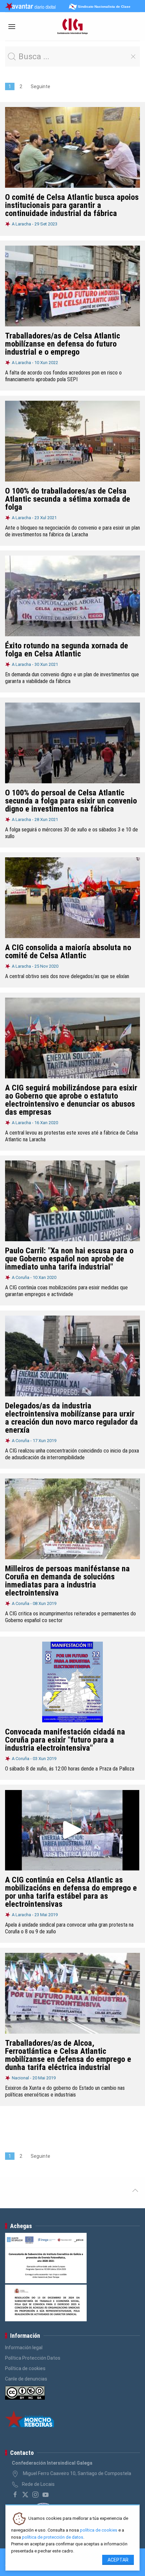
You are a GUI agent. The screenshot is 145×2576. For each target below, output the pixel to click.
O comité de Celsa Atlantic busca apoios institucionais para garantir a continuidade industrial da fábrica (72, 205)
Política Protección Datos (33, 2358)
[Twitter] (25, 2495)
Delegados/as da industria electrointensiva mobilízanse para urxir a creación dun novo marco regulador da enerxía (71, 1418)
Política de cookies (25, 2368)
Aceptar (118, 2560)
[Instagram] (35, 2495)
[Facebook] (15, 2495)
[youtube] (46, 2495)
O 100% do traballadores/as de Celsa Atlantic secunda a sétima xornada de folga (68, 499)
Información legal (24, 2348)
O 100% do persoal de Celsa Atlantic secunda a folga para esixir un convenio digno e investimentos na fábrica (71, 801)
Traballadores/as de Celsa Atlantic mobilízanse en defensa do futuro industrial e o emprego (63, 344)
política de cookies (99, 2530)
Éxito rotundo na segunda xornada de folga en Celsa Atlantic (67, 650)
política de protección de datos (53, 2537)
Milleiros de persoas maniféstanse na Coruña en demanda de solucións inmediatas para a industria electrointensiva (67, 1581)
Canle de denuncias (26, 2379)
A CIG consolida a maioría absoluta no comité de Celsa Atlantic (68, 952)
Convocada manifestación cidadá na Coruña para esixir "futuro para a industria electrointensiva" (65, 1740)
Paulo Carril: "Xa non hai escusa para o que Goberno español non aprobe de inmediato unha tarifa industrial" (69, 1259)
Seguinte (40, 86)
